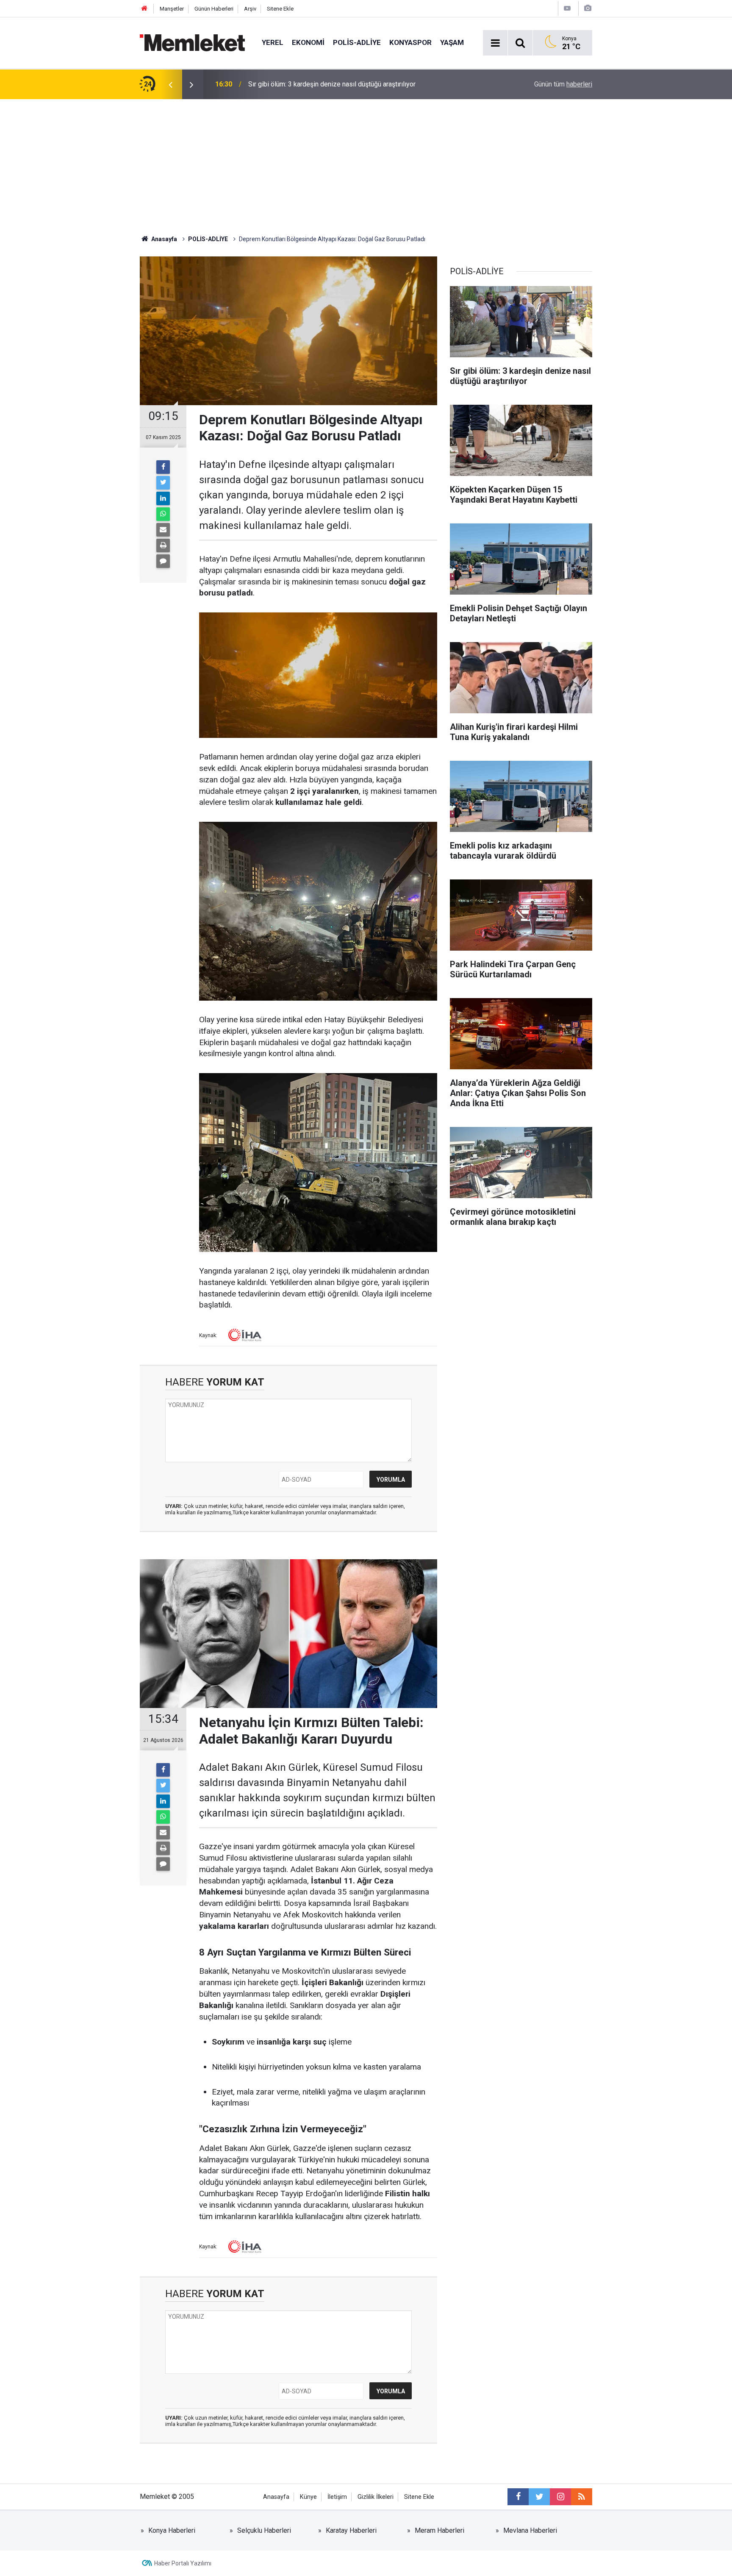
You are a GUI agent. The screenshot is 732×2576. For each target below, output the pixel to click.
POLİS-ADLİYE (357, 42)
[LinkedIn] (163, 498)
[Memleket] (192, 42)
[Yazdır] (163, 545)
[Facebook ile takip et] (518, 2497)
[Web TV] (567, 8)
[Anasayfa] (144, 9)
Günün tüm (563, 84)
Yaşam (452, 42)
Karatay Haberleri (351, 2530)
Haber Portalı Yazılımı (183, 2563)
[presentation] (170, 84)
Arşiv (250, 9)
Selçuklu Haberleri (264, 2530)
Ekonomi (308, 42)
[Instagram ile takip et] (560, 2497)
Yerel (273, 42)
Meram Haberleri (439, 2530)
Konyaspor (410, 42)
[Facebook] (163, 467)
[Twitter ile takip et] (539, 2497)
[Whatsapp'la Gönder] (163, 514)
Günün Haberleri (214, 9)
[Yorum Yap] (163, 561)
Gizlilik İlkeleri (376, 2497)
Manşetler (172, 9)
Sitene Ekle (280, 9)
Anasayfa (276, 2497)
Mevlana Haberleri (530, 2530)
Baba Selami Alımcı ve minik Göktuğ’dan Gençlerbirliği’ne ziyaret (342, 84)
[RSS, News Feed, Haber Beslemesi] (582, 2497)
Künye (308, 2497)
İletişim (337, 2497)
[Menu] (495, 43)
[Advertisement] (366, 163)
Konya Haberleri (172, 2530)
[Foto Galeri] (588, 8)
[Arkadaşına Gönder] (163, 530)
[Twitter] (163, 483)
